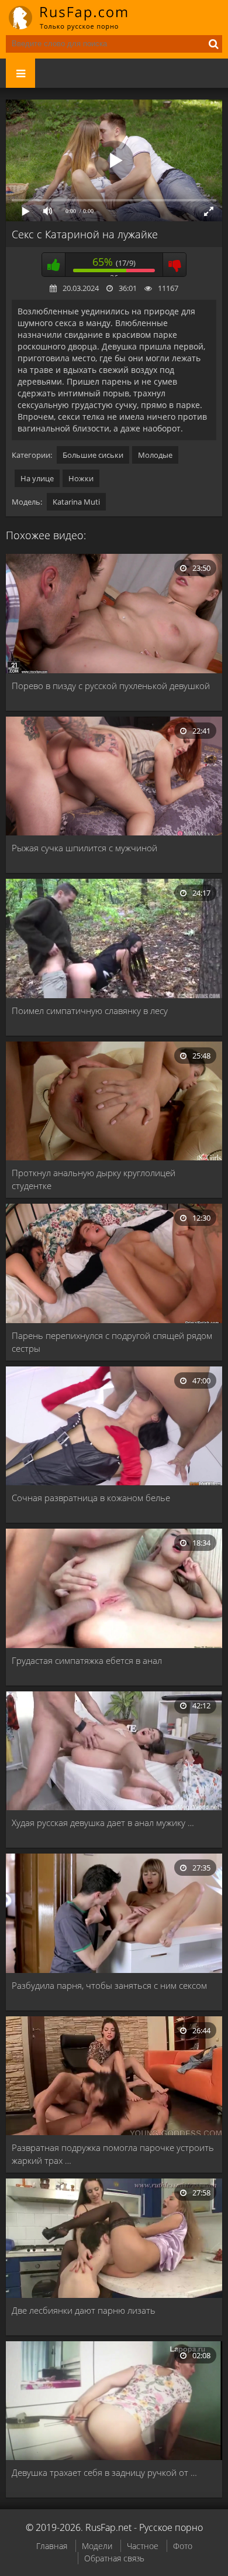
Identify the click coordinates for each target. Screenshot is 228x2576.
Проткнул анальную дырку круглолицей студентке (94, 1179)
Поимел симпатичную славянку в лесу (90, 1010)
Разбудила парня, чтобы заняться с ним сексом (109, 1985)
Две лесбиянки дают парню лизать (84, 2310)
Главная (52, 2546)
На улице (37, 478)
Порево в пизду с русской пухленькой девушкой (111, 686)
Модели (97, 2546)
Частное (143, 2546)
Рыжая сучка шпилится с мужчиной (84, 848)
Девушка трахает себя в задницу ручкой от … (104, 2472)
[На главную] (76, 18)
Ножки (81, 478)
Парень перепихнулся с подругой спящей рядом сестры (112, 1342)
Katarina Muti (76, 502)
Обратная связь (114, 2558)
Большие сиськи (93, 455)
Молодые (155, 455)
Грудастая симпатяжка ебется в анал (87, 1660)
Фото (183, 2546)
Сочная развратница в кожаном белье (91, 1498)
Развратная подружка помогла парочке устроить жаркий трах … (113, 2154)
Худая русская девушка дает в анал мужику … (103, 1823)
